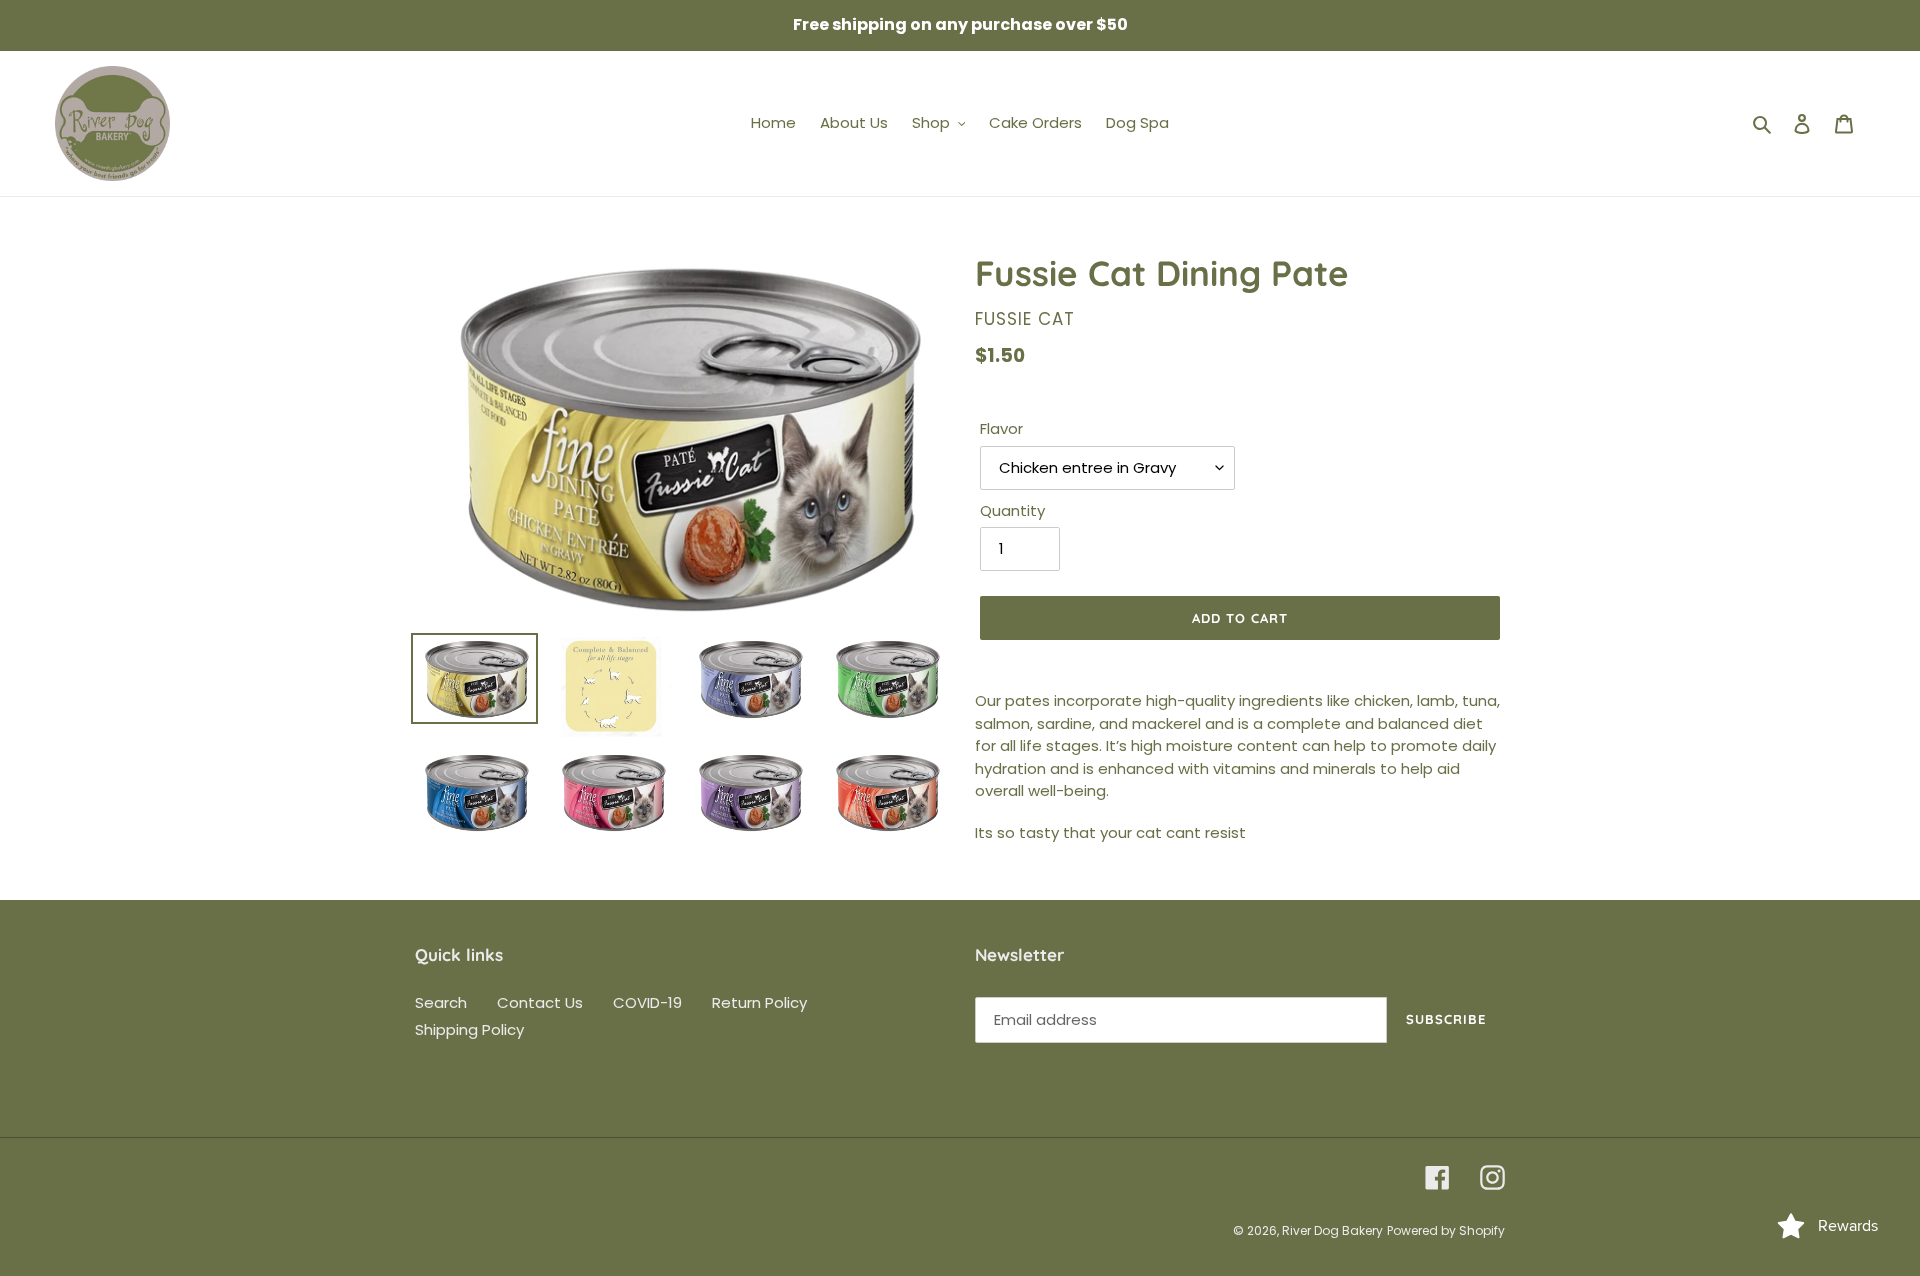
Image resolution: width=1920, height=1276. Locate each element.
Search (441, 1002)
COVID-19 (647, 1002)
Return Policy (759, 1002)
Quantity (1012, 510)
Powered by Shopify (1446, 1230)
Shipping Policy (469, 1029)
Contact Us (540, 1002)
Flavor (1001, 428)
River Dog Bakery (1332, 1230)
